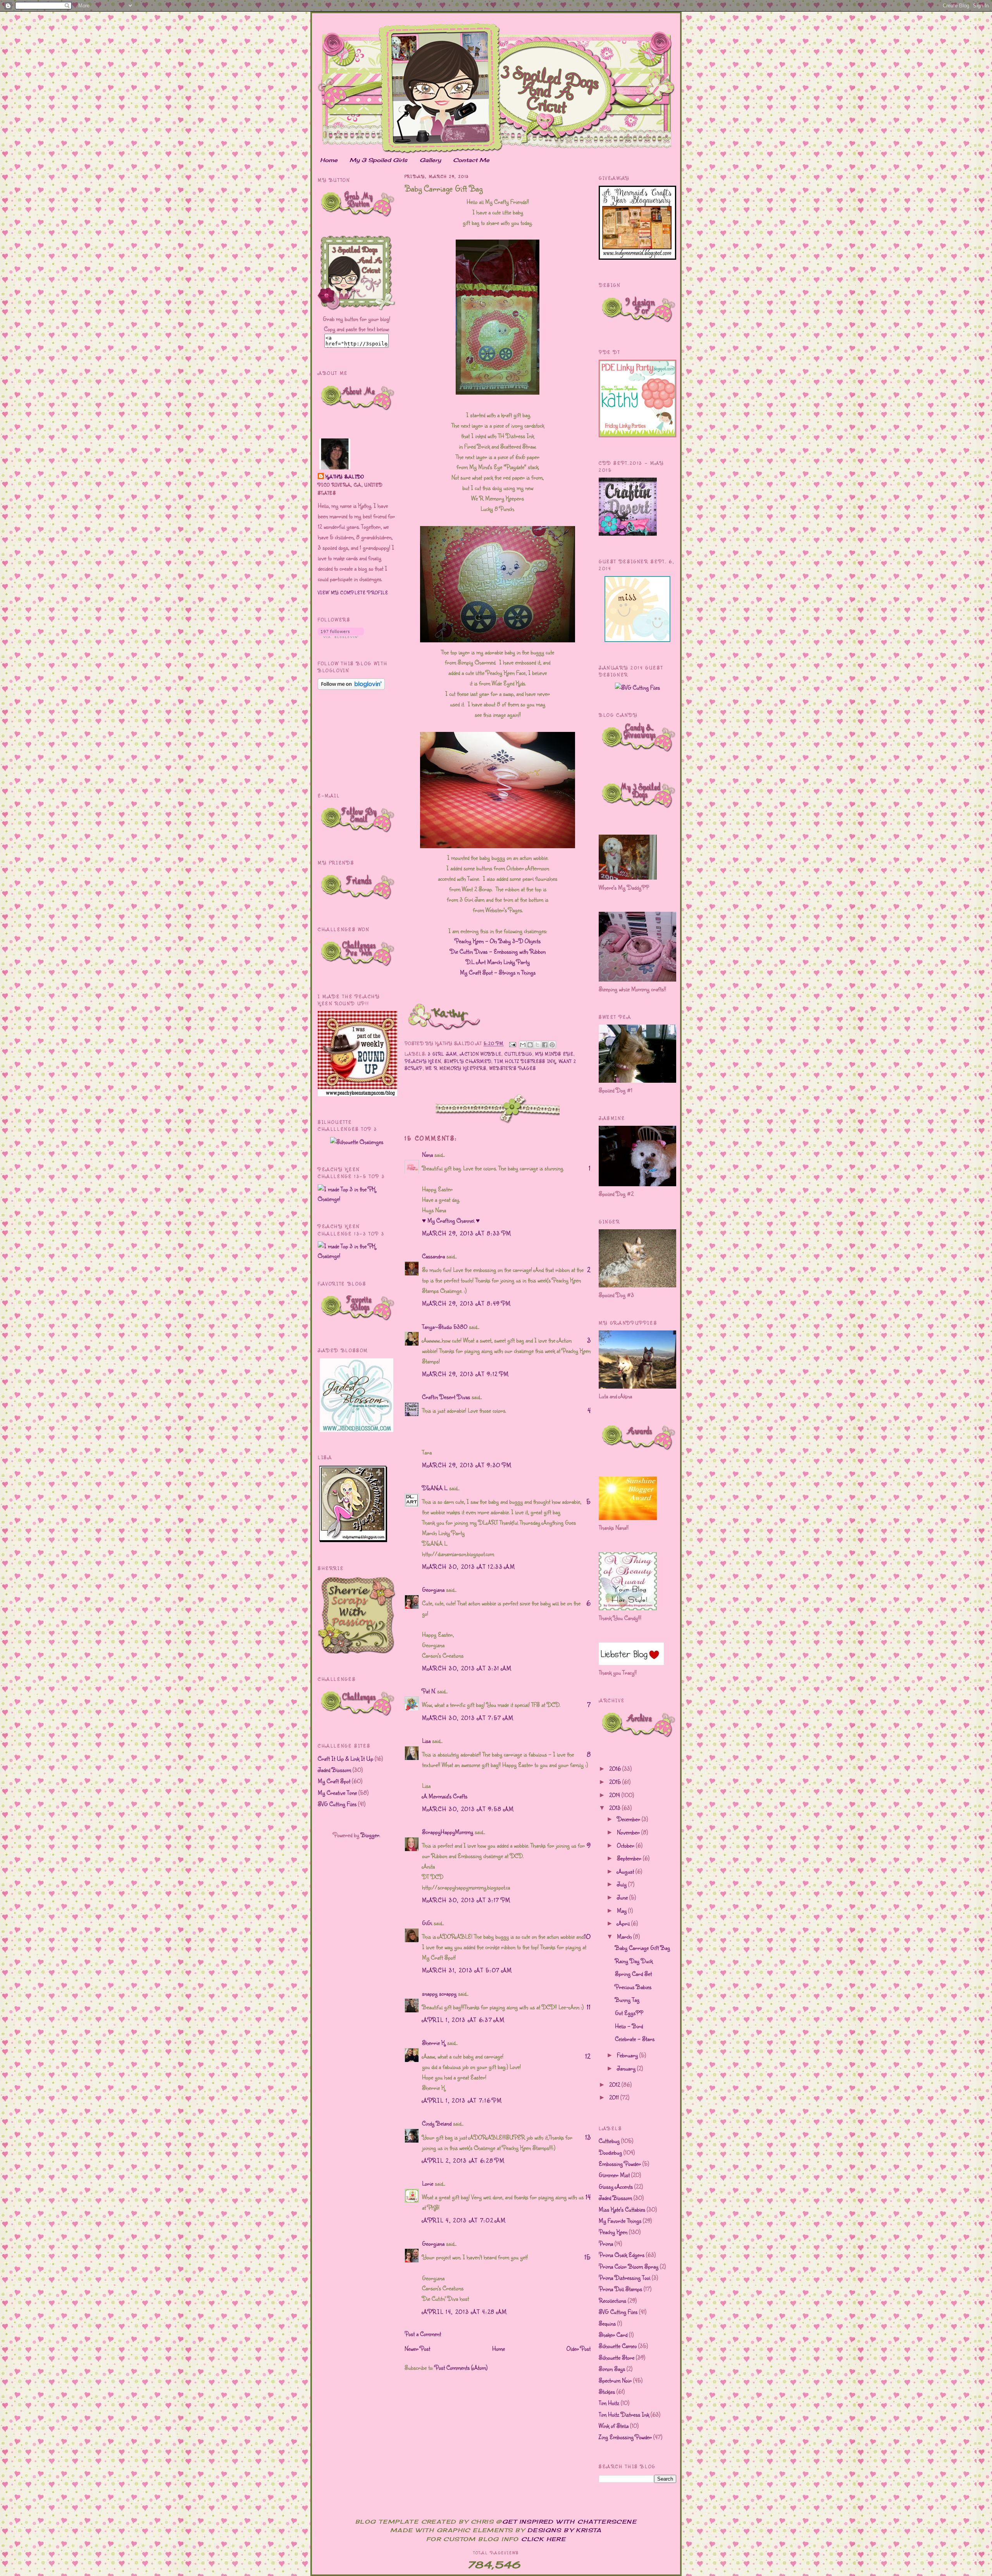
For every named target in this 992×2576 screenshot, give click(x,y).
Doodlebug (610, 2152)
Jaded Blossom (334, 1770)
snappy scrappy (439, 1993)
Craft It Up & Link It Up (345, 1758)
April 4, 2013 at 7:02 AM (464, 2220)
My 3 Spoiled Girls (378, 160)
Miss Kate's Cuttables (622, 2209)
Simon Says (612, 2369)
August (626, 1871)
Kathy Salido (345, 477)
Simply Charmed (468, 1061)
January (627, 2068)
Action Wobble (481, 1054)
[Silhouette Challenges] (357, 1142)
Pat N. (429, 1691)
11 (589, 2007)
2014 (615, 1795)
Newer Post (417, 2348)
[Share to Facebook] (545, 1045)
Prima (606, 2243)
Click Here (543, 2539)
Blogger (370, 1835)
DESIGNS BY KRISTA (565, 2530)
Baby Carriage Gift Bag (642, 1948)
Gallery (430, 160)
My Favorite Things (620, 2221)
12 (588, 2056)
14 (588, 2197)
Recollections (612, 2300)
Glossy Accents (616, 2186)
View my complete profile (353, 593)
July (623, 1884)
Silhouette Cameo (618, 2346)
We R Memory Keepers (456, 1068)
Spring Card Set (633, 1974)
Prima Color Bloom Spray (629, 2266)
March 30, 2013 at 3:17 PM (466, 1900)
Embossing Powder (620, 2164)
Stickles (607, 2391)
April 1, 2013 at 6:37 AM (463, 2020)
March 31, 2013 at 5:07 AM (467, 1970)
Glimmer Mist (614, 2175)
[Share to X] (537, 1045)
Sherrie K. (434, 2043)
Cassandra (433, 1256)
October (626, 1845)
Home (329, 160)
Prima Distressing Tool (624, 2278)
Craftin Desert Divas (446, 1397)
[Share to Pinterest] (552, 1045)
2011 (615, 2097)
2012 (615, 2084)
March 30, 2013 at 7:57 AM (468, 1718)
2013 (616, 1808)
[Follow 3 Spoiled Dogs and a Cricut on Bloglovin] (341, 636)
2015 (616, 1782)
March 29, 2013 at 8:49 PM (467, 1303)
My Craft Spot (334, 1781)
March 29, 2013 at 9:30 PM (467, 1465)
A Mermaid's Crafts (445, 1796)
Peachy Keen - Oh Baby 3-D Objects (498, 941)
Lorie (428, 2183)
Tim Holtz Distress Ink (525, 1061)
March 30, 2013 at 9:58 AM (468, 1809)
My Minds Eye (554, 1054)
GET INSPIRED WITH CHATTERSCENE (569, 2522)
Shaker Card (613, 2334)
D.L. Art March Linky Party (498, 962)
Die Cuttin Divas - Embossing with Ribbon (498, 951)
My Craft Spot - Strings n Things (498, 972)
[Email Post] (512, 1044)
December (629, 1819)
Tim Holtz (609, 2403)
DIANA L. (435, 1488)
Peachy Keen (423, 1061)
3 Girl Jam (442, 1054)
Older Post (579, 2348)
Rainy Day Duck (634, 1961)
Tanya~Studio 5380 (445, 1327)
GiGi (427, 1923)
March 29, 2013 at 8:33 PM (467, 1233)
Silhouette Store (617, 2357)
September (630, 1858)
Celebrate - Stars (635, 2039)
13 (588, 2137)
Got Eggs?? (629, 2013)
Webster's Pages (513, 1068)
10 (587, 1936)
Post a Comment (423, 2334)
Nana (427, 1154)
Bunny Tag (627, 2000)
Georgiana (433, 1589)
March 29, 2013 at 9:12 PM (466, 1374)
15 (587, 2257)
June (623, 1897)
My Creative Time (337, 1793)
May (623, 1910)
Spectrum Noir (615, 2380)
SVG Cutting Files (337, 1804)
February (628, 2055)
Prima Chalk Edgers (622, 2255)
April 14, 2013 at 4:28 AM (465, 2312)
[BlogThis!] (530, 1045)
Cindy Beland (437, 2123)
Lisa (426, 1741)
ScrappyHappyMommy (448, 1832)
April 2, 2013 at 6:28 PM (463, 2160)
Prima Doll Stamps (620, 2289)
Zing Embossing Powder (625, 2437)
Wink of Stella (614, 2426)
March (625, 1936)
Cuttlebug (518, 1054)
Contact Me (471, 160)
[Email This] (523, 1045)
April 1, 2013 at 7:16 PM (462, 2100)
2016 (616, 1769)
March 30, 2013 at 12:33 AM (469, 1567)
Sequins (607, 2323)
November (629, 1832)
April (624, 1923)
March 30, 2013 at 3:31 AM (467, 1668)
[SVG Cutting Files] (637, 687)
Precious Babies (633, 1987)
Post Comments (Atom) (461, 2367)
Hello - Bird (629, 2026)
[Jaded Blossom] (356, 1430)
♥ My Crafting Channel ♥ (451, 1220)
